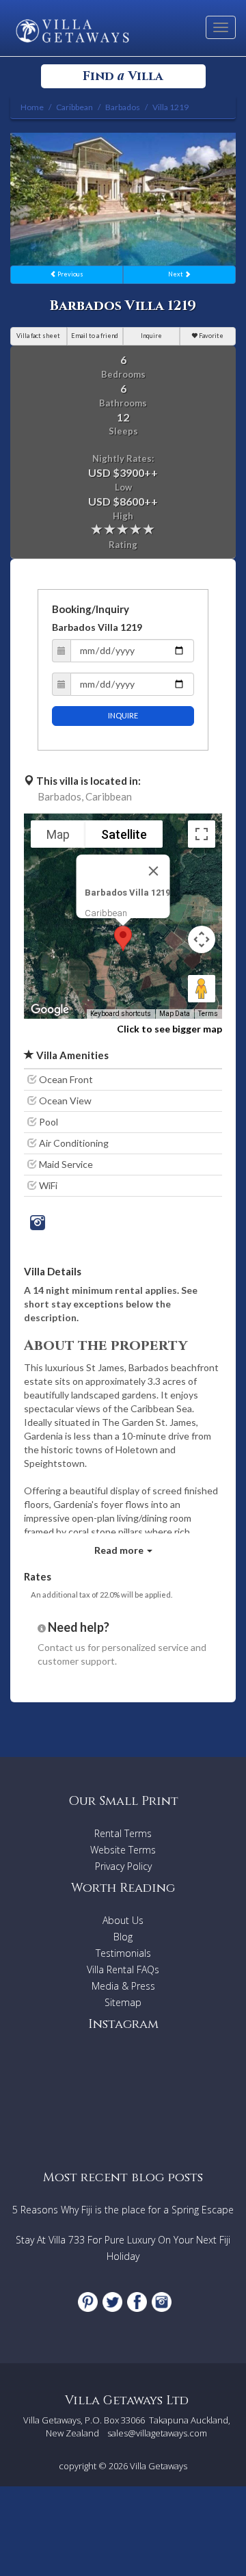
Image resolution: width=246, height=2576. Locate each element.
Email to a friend (95, 336)
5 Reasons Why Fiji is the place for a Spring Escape (123, 2210)
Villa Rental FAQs (123, 1969)
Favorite (210, 336)
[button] (123, 938)
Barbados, (60, 796)
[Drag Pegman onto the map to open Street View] (202, 989)
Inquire (151, 336)
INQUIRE (123, 715)
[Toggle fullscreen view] (202, 834)
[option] (123, 199)
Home (32, 107)
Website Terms (123, 1850)
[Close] (154, 871)
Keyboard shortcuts (121, 1014)
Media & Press (123, 1986)
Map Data (175, 1014)
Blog (123, 1937)
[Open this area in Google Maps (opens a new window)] (50, 1010)
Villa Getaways (159, 2466)
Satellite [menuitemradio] (124, 834)
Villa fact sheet (38, 336)
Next (176, 274)
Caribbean (109, 796)
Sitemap (123, 2002)
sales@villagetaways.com (157, 2433)
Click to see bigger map (169, 1029)
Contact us (61, 1647)
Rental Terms (123, 1833)
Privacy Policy (123, 1866)
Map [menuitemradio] (58, 834)
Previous (70, 274)
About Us (123, 1920)
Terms (208, 1014)
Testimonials (123, 1953)
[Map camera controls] (202, 939)
